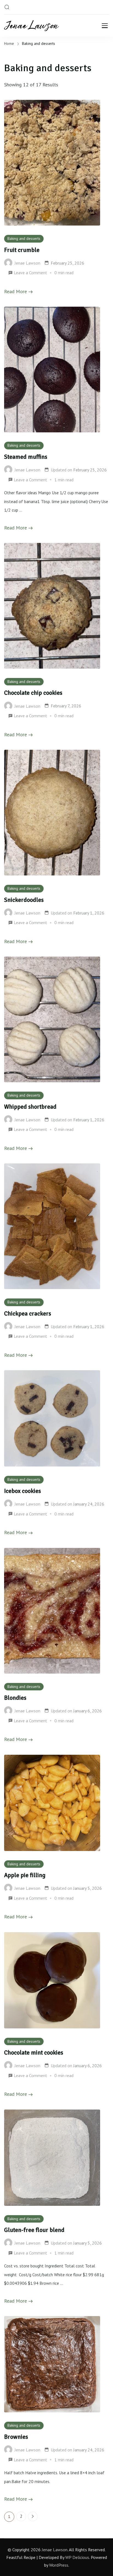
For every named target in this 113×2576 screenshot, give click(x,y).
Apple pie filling (25, 1875)
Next (33, 2516)
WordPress (59, 2565)
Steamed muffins (26, 457)
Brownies (16, 2437)
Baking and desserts (24, 238)
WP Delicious (77, 2557)
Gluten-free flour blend (34, 2230)
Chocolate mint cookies (34, 2053)
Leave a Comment (30, 273)
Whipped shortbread (30, 1107)
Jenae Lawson (55, 2550)
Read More (15, 291)
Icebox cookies (22, 1491)
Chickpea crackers (28, 1314)
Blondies (15, 1698)
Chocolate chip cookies (33, 693)
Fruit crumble (22, 250)
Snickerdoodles (24, 900)
